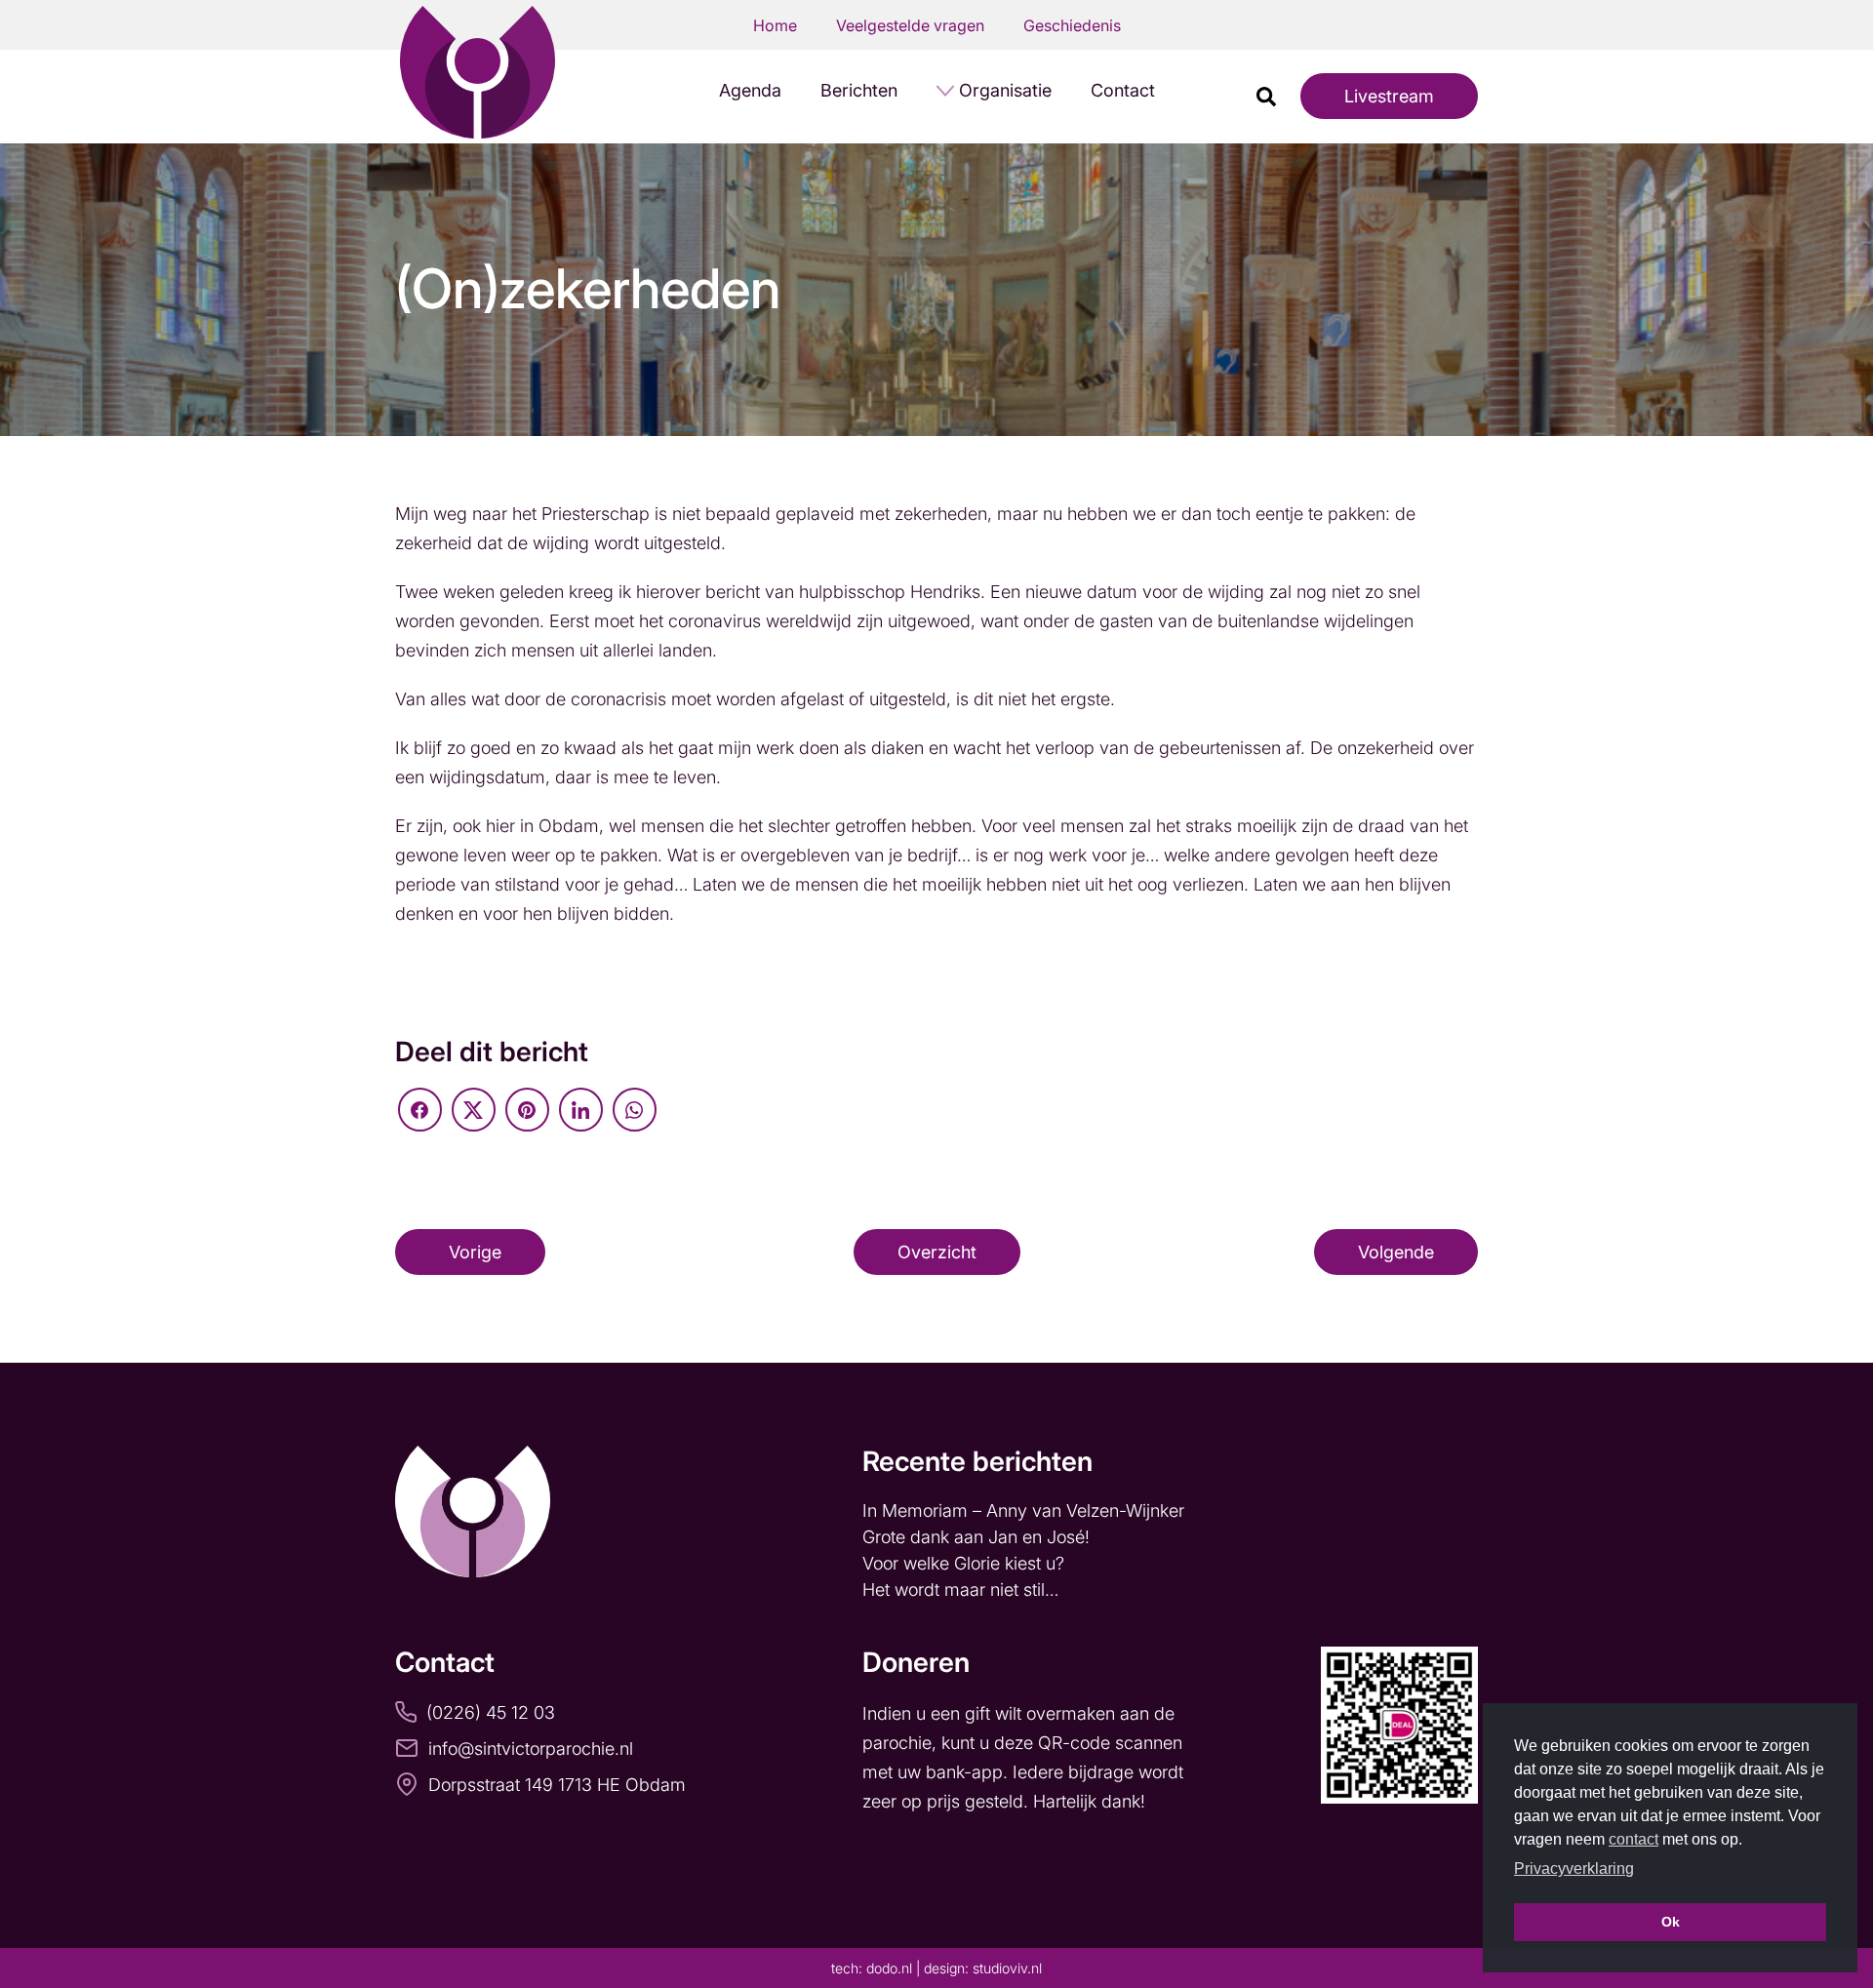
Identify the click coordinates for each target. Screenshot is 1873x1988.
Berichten (859, 90)
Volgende (1396, 1252)
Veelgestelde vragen (910, 25)
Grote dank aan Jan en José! (978, 1537)
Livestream (1389, 96)
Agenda (750, 90)
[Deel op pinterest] (527, 1110)
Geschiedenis (1072, 25)
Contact (1123, 90)
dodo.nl (889, 1968)
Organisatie (1005, 90)
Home (775, 25)
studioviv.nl (1007, 1968)
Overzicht (937, 1252)
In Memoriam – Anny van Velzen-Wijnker (1026, 1511)
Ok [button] (1671, 1922)
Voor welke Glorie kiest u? (963, 1563)
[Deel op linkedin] (581, 1110)
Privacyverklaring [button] (1574, 1869)
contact (1634, 1839)
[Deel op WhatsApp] (635, 1110)
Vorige (475, 1252)
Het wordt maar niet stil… (963, 1590)
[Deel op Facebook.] (420, 1110)
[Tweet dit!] (474, 1110)
